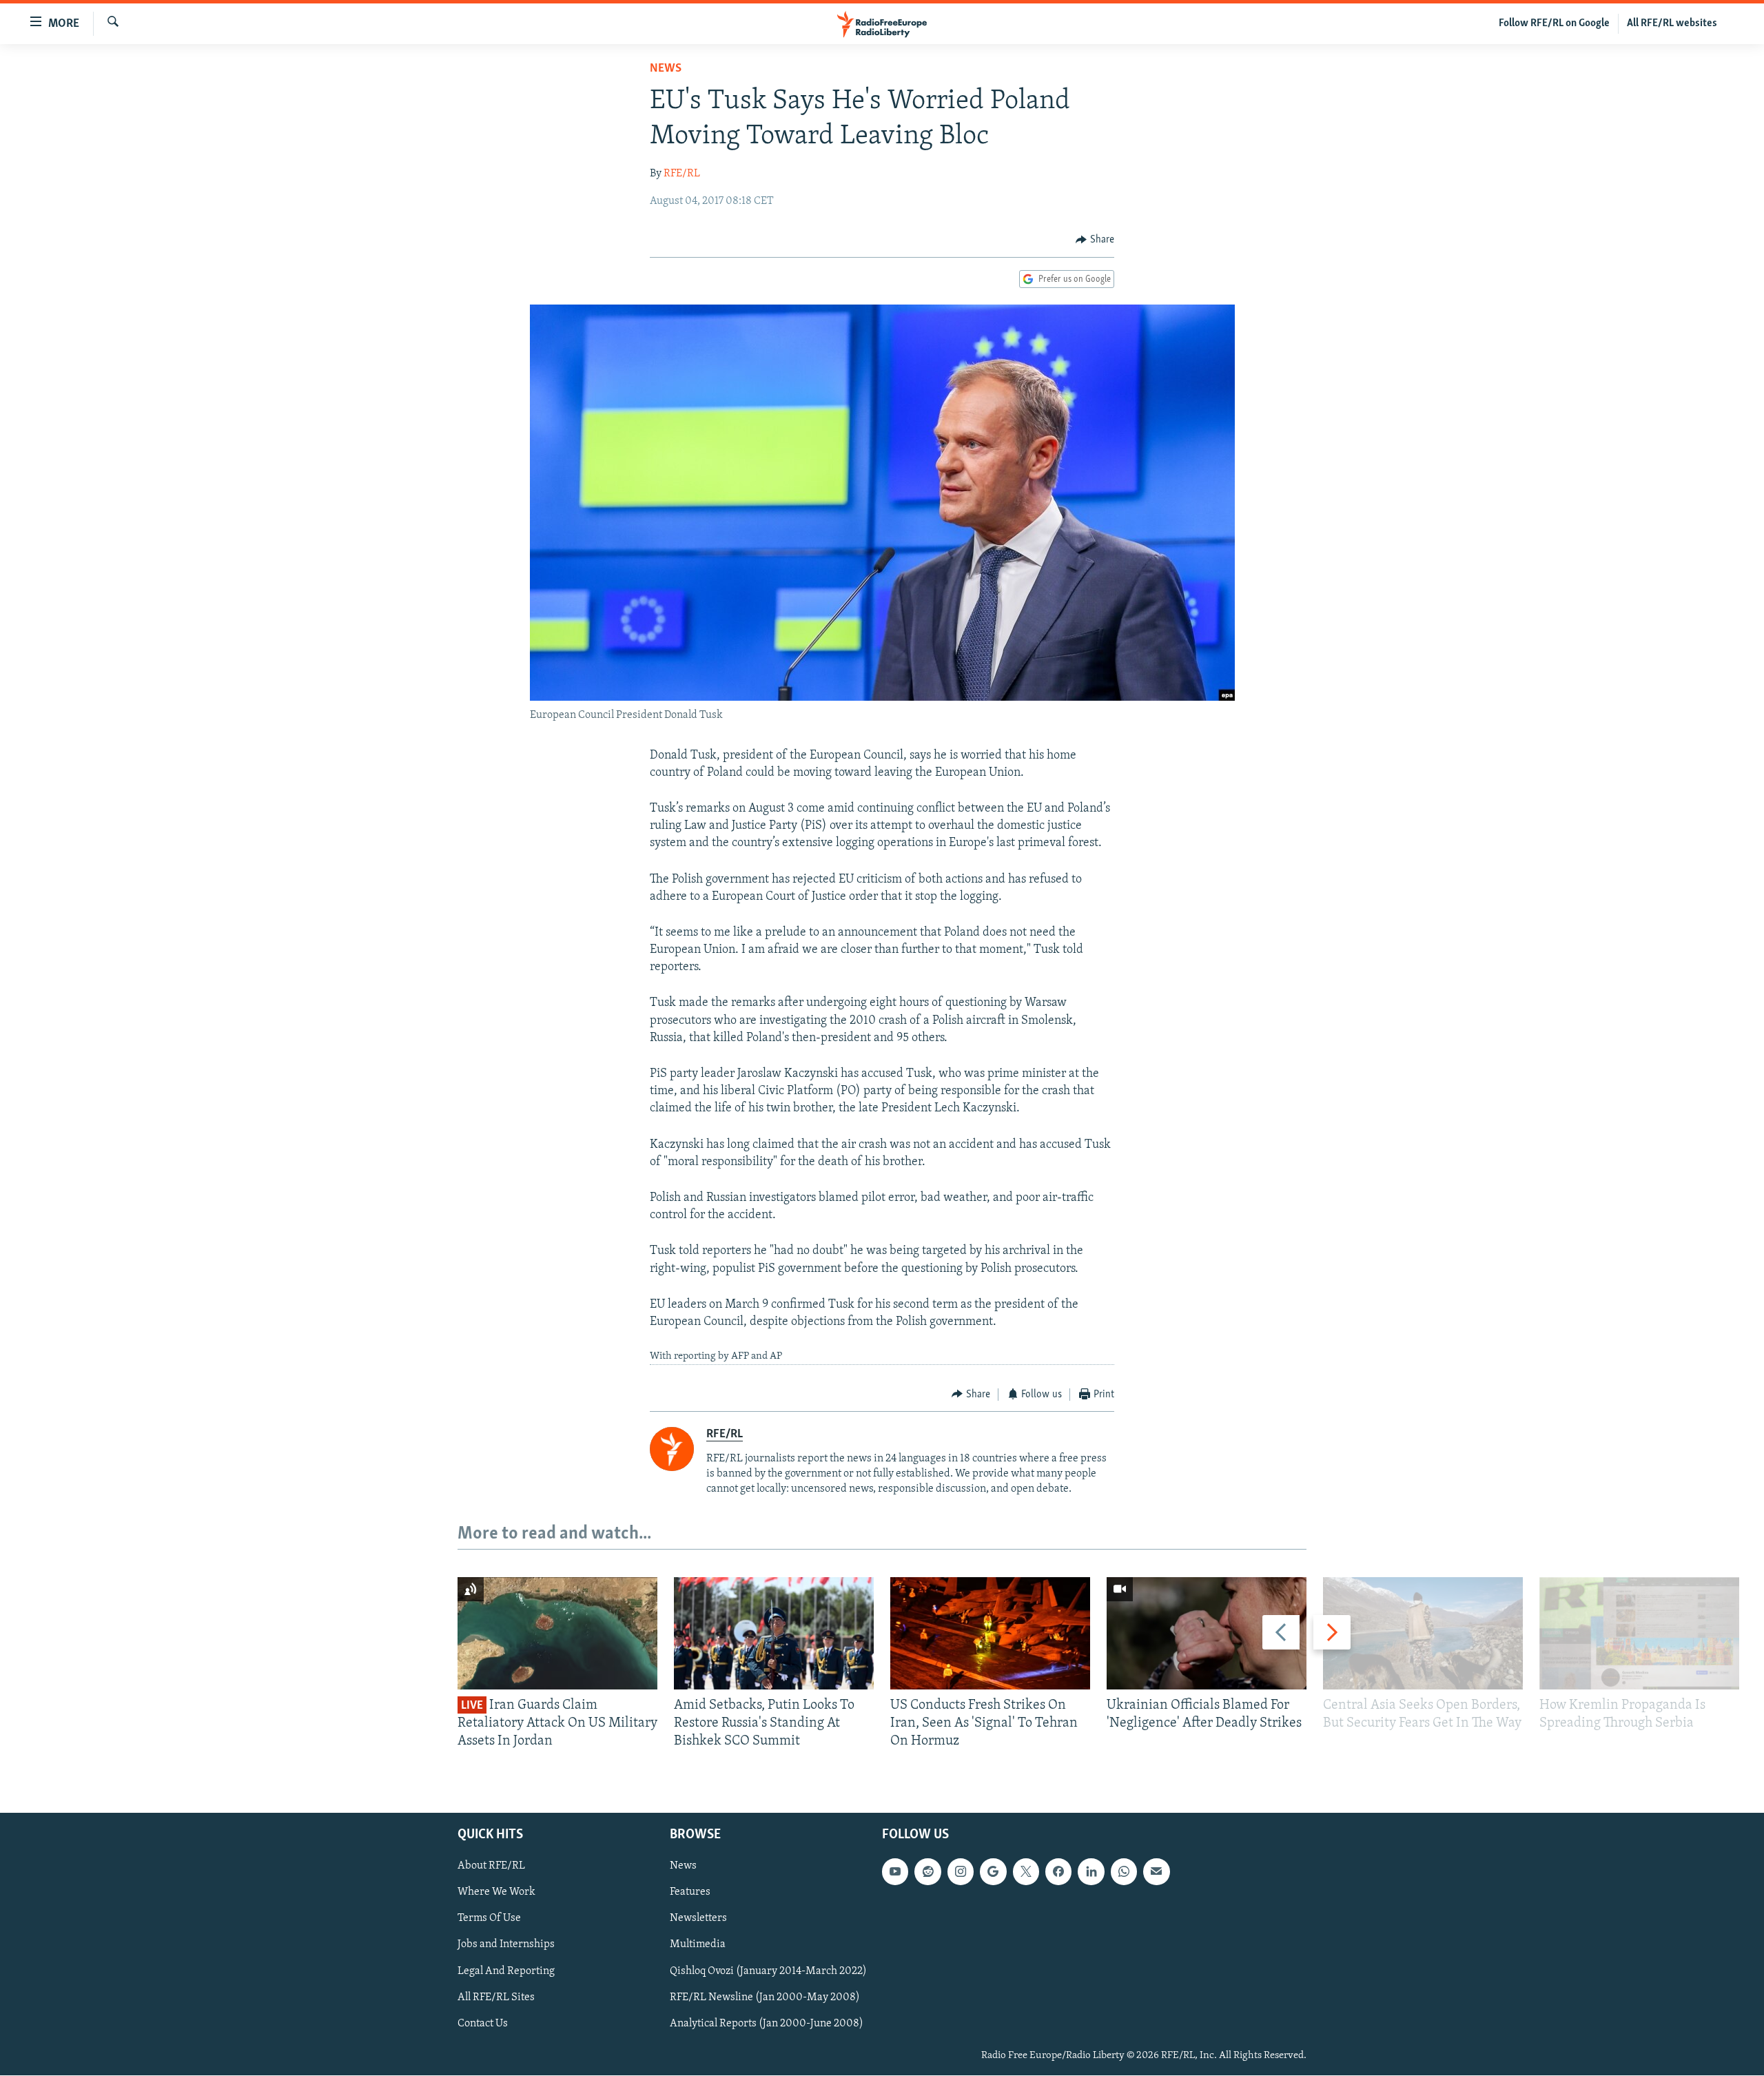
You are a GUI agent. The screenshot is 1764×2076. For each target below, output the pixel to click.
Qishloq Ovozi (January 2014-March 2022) (768, 1971)
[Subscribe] (1156, 1872)
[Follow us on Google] (993, 1872)
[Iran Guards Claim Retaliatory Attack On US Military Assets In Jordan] (557, 1633)
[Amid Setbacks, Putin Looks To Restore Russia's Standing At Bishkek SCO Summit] (774, 1633)
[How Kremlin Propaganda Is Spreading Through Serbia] (1639, 1633)
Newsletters (698, 1919)
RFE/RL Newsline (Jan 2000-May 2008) (765, 1997)
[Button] (1095, 240)
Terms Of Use (489, 1919)
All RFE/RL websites (1672, 23)
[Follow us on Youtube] (895, 1872)
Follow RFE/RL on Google (1554, 23)
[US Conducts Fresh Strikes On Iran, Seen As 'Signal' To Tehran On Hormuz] (990, 1633)
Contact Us (483, 2024)
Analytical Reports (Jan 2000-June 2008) (767, 2024)
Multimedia (698, 1945)
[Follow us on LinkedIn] (1091, 1872)
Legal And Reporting (506, 1971)
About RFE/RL (491, 1867)
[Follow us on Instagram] (961, 1872)
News (666, 69)
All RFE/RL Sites (496, 1997)
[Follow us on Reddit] (927, 1872)
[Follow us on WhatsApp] (1124, 1872)
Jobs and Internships (506, 1945)
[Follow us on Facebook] (1058, 1872)
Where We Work (496, 1893)
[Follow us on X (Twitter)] (1026, 1872)
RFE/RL (682, 174)
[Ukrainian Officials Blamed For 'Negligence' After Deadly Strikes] (1207, 1633)
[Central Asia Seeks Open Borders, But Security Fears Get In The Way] (1423, 1633)
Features (690, 1893)
